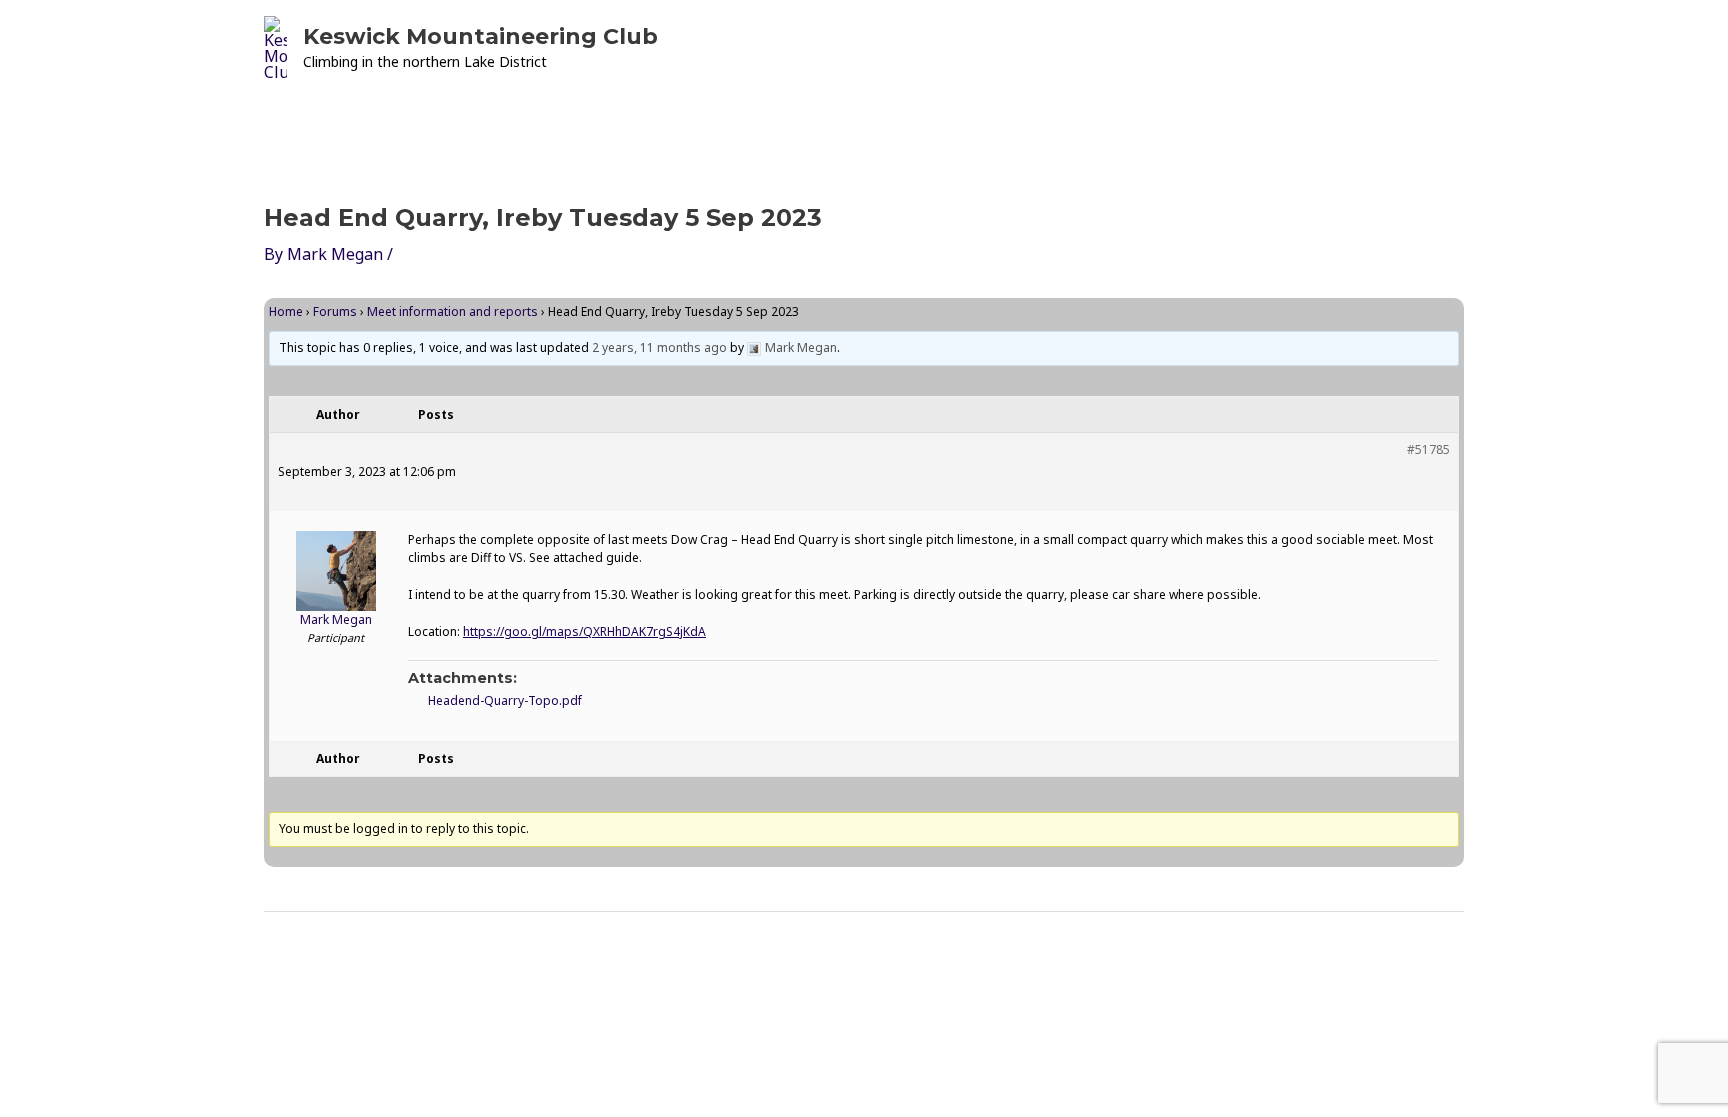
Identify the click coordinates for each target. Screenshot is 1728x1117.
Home (824, 48)
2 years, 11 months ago (659, 347)
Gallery (1109, 48)
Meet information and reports (452, 311)
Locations (1014, 48)
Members (1222, 48)
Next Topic (1408, 963)
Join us (1333, 48)
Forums (335, 311)
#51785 (1428, 449)
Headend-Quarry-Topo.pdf (505, 700)
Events (903, 48)
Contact (1419, 48)
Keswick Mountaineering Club (480, 36)
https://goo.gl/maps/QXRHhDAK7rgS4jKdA (584, 631)
